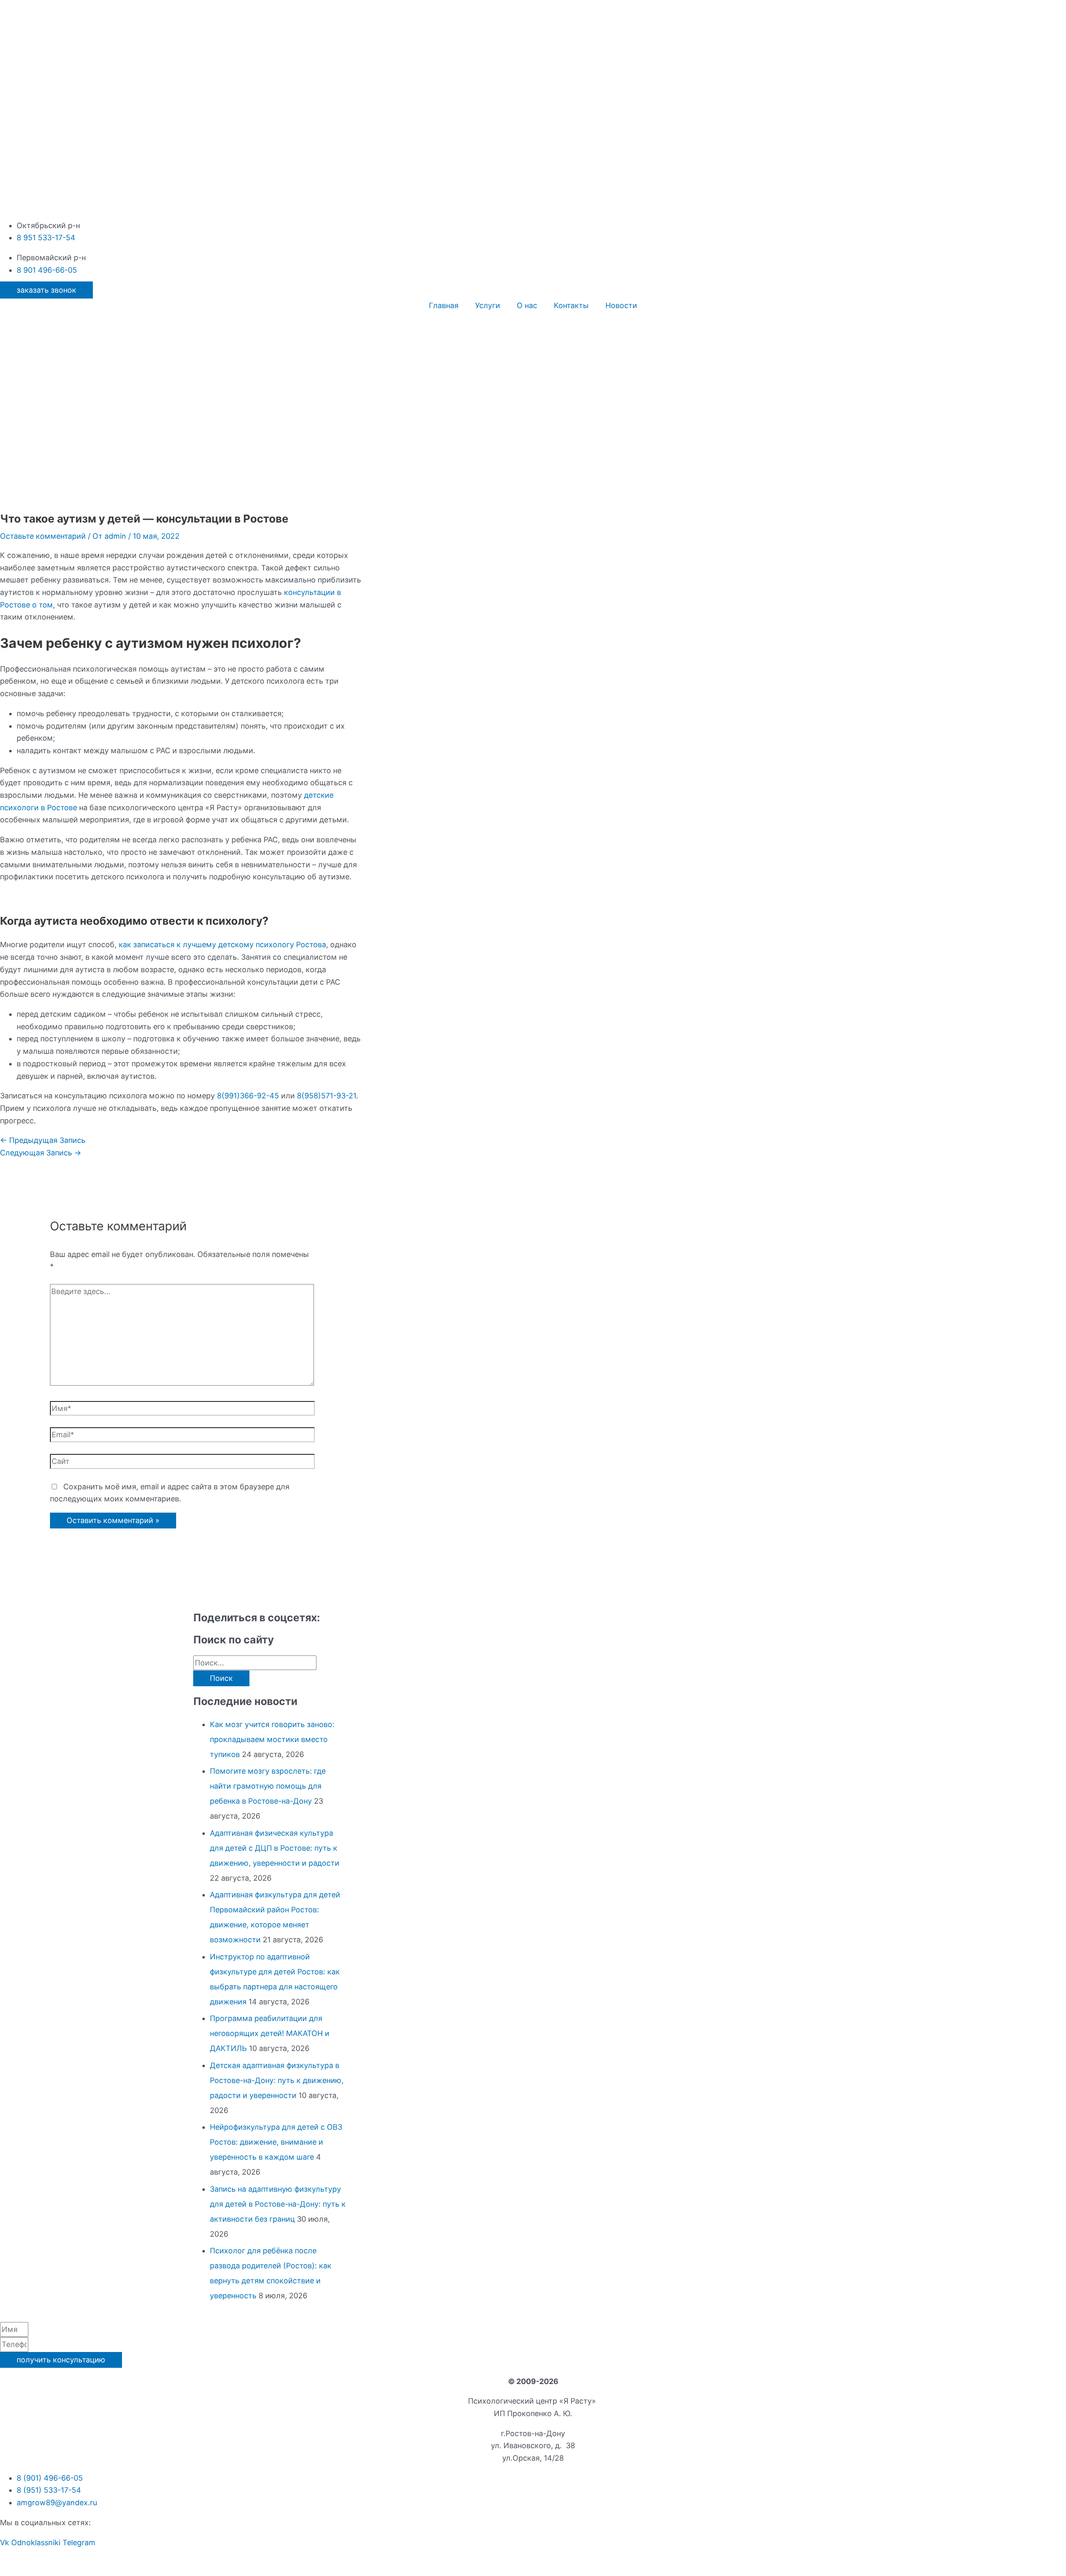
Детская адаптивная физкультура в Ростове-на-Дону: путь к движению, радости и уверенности (277, 2080)
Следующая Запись (41, 1153)
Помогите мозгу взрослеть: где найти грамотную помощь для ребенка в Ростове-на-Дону (268, 1786)
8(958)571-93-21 (326, 1096)
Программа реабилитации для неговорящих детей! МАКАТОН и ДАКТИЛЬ (270, 2033)
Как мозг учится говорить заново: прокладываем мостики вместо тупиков (272, 1739)
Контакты (571, 305)
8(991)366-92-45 (248, 1096)
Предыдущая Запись (43, 1140)
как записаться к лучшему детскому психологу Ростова (222, 945)
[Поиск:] (255, 1663)
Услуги (488, 305)
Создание (553, 2562)
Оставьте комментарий (43, 536)
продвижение (598, 2562)
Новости (621, 305)
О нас (527, 305)
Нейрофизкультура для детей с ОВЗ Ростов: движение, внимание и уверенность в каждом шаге (276, 2142)
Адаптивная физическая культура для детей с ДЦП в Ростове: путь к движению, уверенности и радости (275, 1848)
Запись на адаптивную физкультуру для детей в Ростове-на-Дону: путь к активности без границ (278, 2204)
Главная (444, 305)
